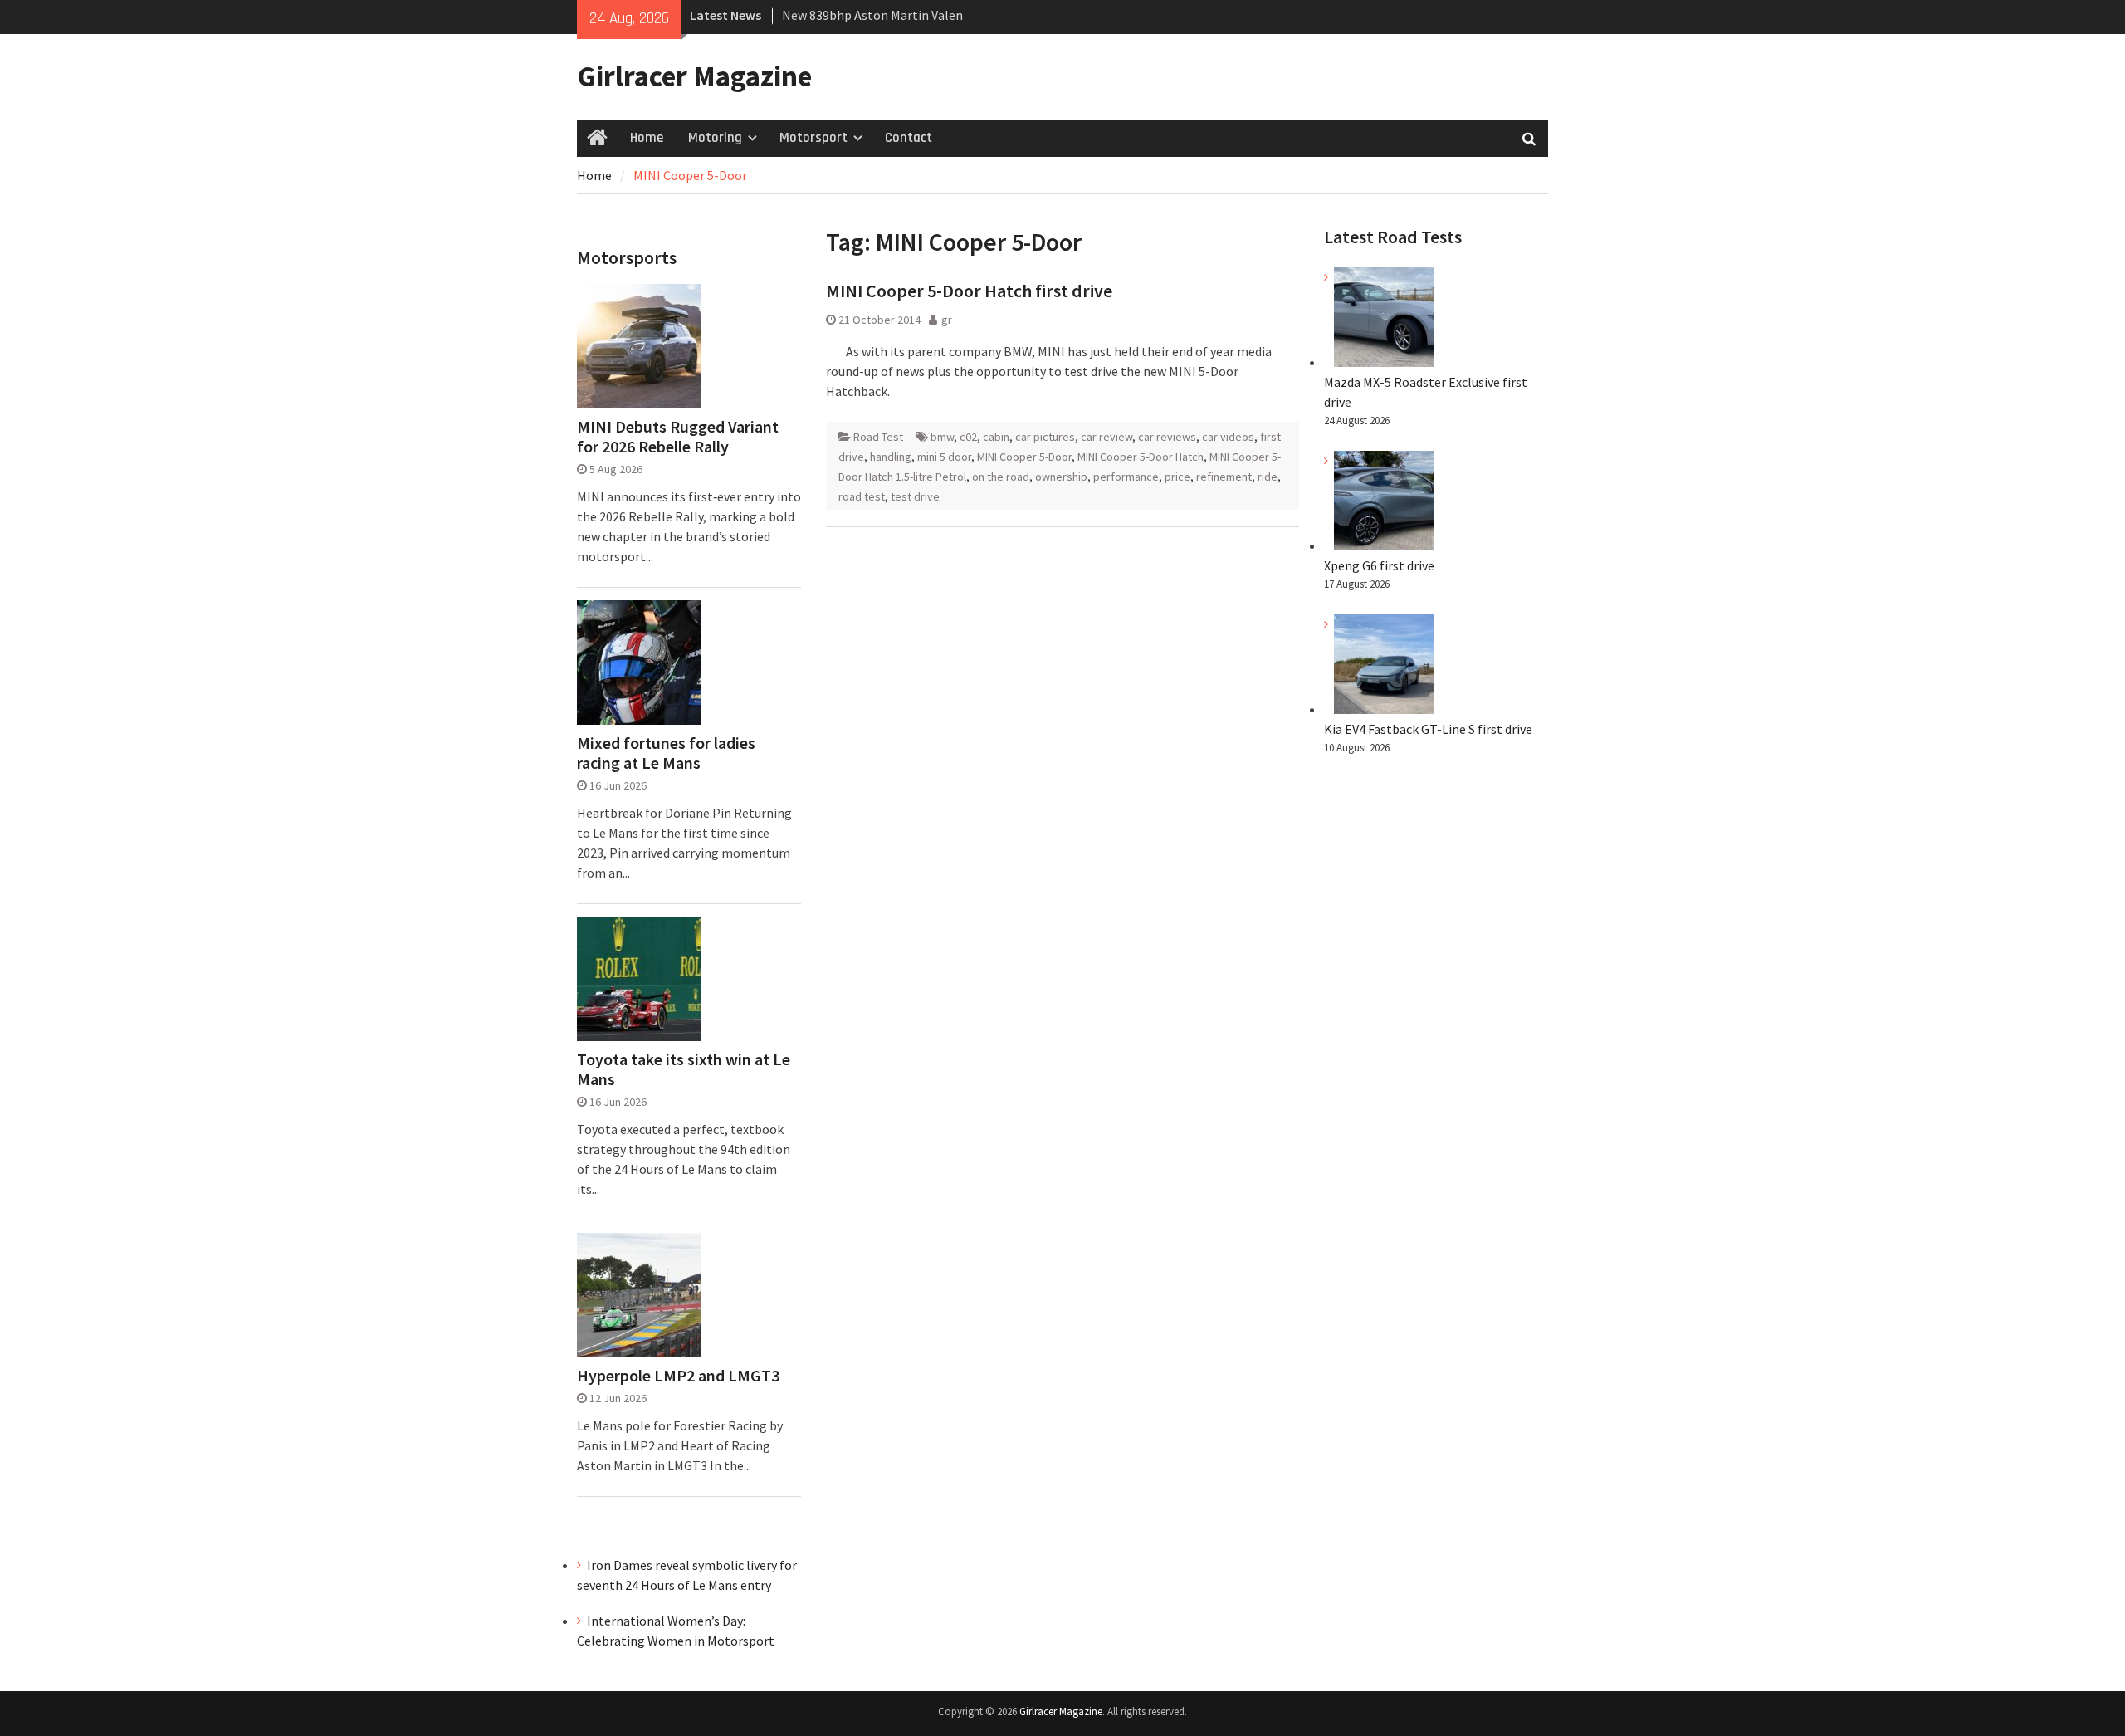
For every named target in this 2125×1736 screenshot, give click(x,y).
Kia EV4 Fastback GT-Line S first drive (1428, 729)
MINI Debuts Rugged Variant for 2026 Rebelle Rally (678, 437)
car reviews (1167, 437)
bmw (942, 437)
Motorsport (813, 138)
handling (891, 457)
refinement (1224, 477)
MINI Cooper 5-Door (1024, 457)
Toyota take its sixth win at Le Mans (684, 1069)
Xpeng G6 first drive (1379, 565)
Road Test (878, 437)
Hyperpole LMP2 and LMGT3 (678, 1376)
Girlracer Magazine (694, 76)
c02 (968, 437)
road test (862, 496)
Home (647, 138)
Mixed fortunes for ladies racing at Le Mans (666, 753)
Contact (909, 138)
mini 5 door (944, 457)
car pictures (1045, 437)
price (1177, 477)
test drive (915, 496)
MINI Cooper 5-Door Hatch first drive (969, 291)
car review (1106, 437)
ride (1268, 477)
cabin (996, 437)
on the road (1001, 477)
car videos (1228, 437)
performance (1126, 477)
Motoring (715, 138)
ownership (1061, 477)
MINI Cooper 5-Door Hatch (1141, 457)
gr (947, 320)
